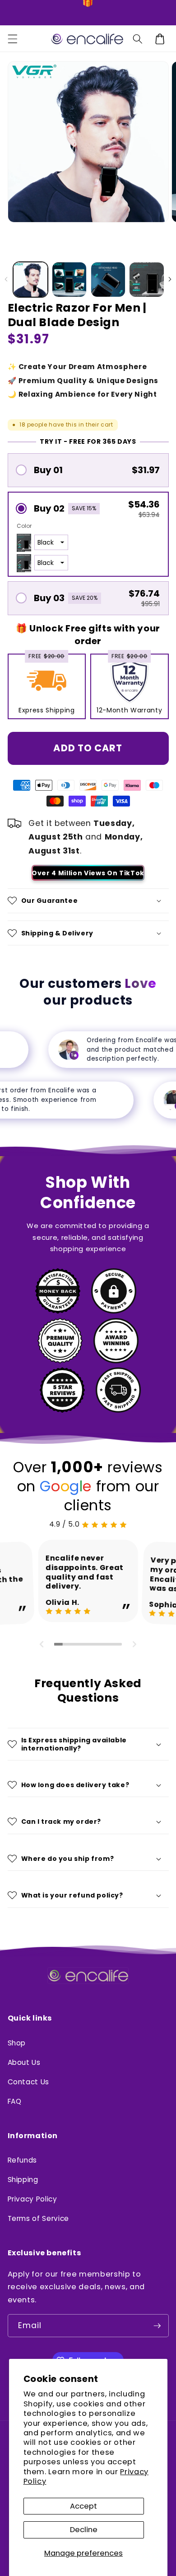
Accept (83, 2506)
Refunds (23, 2160)
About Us (24, 2062)
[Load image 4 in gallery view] (147, 280)
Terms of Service (39, 2218)
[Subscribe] (157, 2326)
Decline (84, 2530)
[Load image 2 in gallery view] (69, 280)
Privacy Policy (32, 2199)
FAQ (15, 2101)
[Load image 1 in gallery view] (31, 280)
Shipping (23, 2180)
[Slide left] (6, 280)
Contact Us (29, 2082)
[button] (12, 39)
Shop (17, 2043)
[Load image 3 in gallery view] (108, 280)
